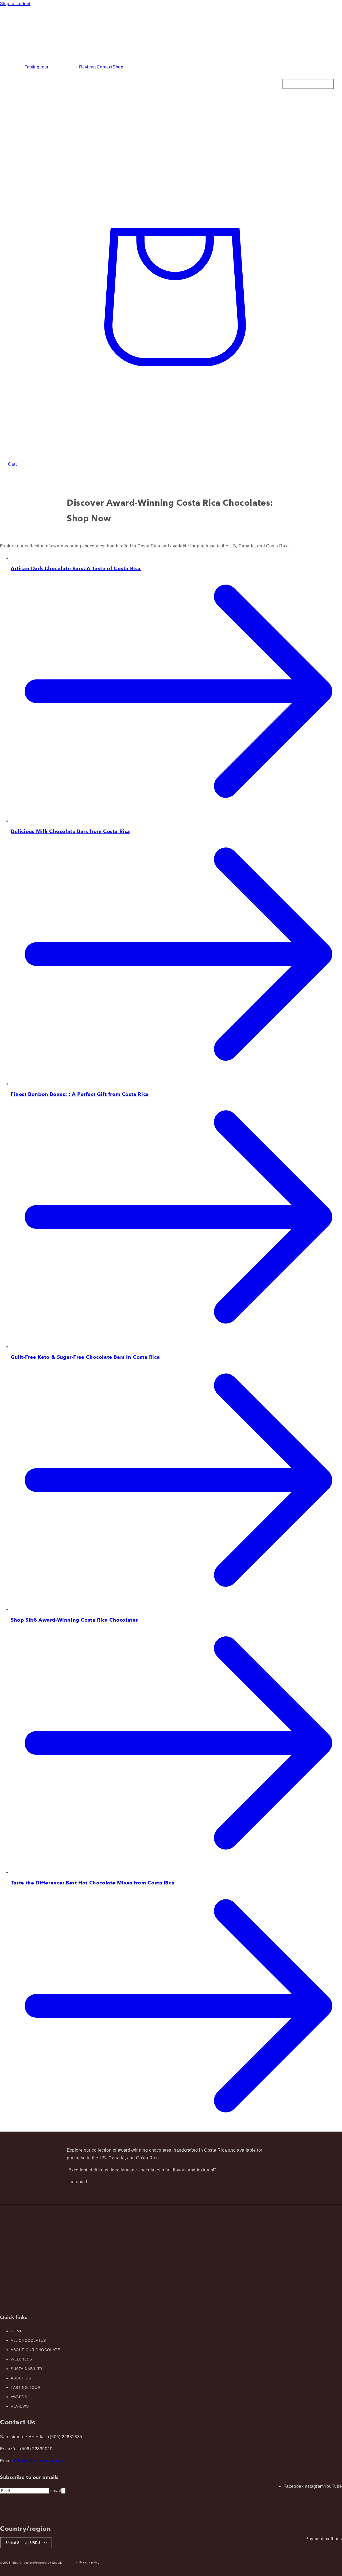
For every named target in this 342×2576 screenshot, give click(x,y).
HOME (17, 2331)
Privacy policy (90, 2562)
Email (55, 2491)
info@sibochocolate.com (39, 2461)
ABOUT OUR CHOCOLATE (35, 2350)
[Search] (171, 110)
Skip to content (15, 4)
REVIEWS (20, 2406)
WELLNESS (21, 2359)
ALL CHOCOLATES (28, 2340)
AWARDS (19, 2397)
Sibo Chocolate (23, 2563)
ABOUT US (21, 2378)
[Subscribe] (63, 2491)
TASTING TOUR (26, 2387)
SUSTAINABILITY (27, 2369)
